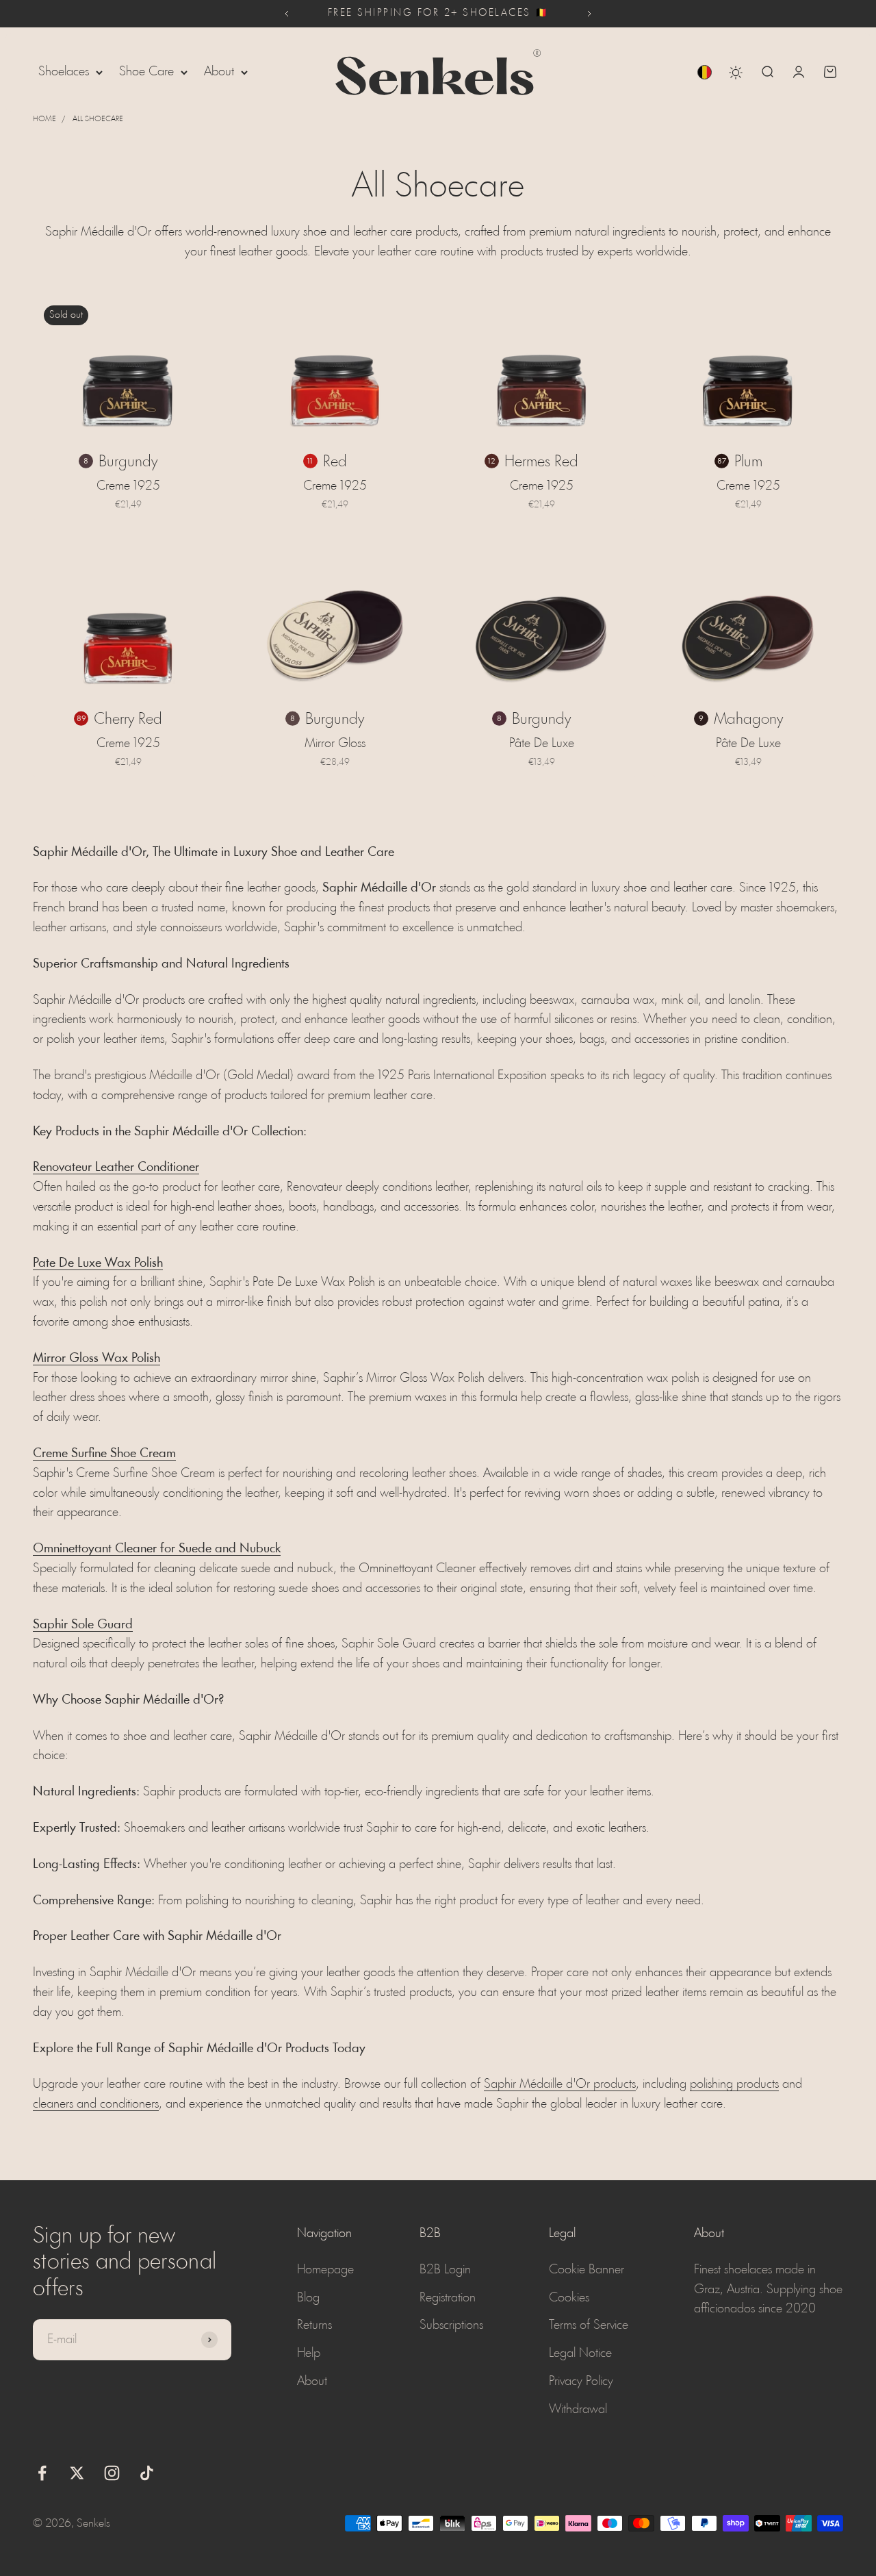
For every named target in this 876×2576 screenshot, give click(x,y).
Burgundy (128, 462)
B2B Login (445, 2270)
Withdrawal (578, 2410)
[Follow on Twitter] (77, 2473)
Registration (448, 2298)
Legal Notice (580, 2353)
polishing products (734, 2084)
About (219, 72)
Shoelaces (64, 72)
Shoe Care (146, 72)
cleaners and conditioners (96, 2104)
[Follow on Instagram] (112, 2473)
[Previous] (286, 14)
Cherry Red (128, 720)
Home (44, 119)
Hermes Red (541, 462)
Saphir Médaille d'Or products (560, 2084)
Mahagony (748, 720)
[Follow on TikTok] (147, 2473)
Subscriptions (451, 2325)
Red (335, 462)
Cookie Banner (587, 2270)
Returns (314, 2325)
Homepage (325, 2270)
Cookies (569, 2298)
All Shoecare (98, 119)
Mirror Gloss (335, 744)
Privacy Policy (581, 2382)
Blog (308, 2298)
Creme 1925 (128, 486)
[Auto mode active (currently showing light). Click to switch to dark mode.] (736, 73)
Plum (748, 462)
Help (309, 2353)
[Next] (590, 14)
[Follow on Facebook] (42, 2473)
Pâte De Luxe (542, 744)
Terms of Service (589, 2325)
